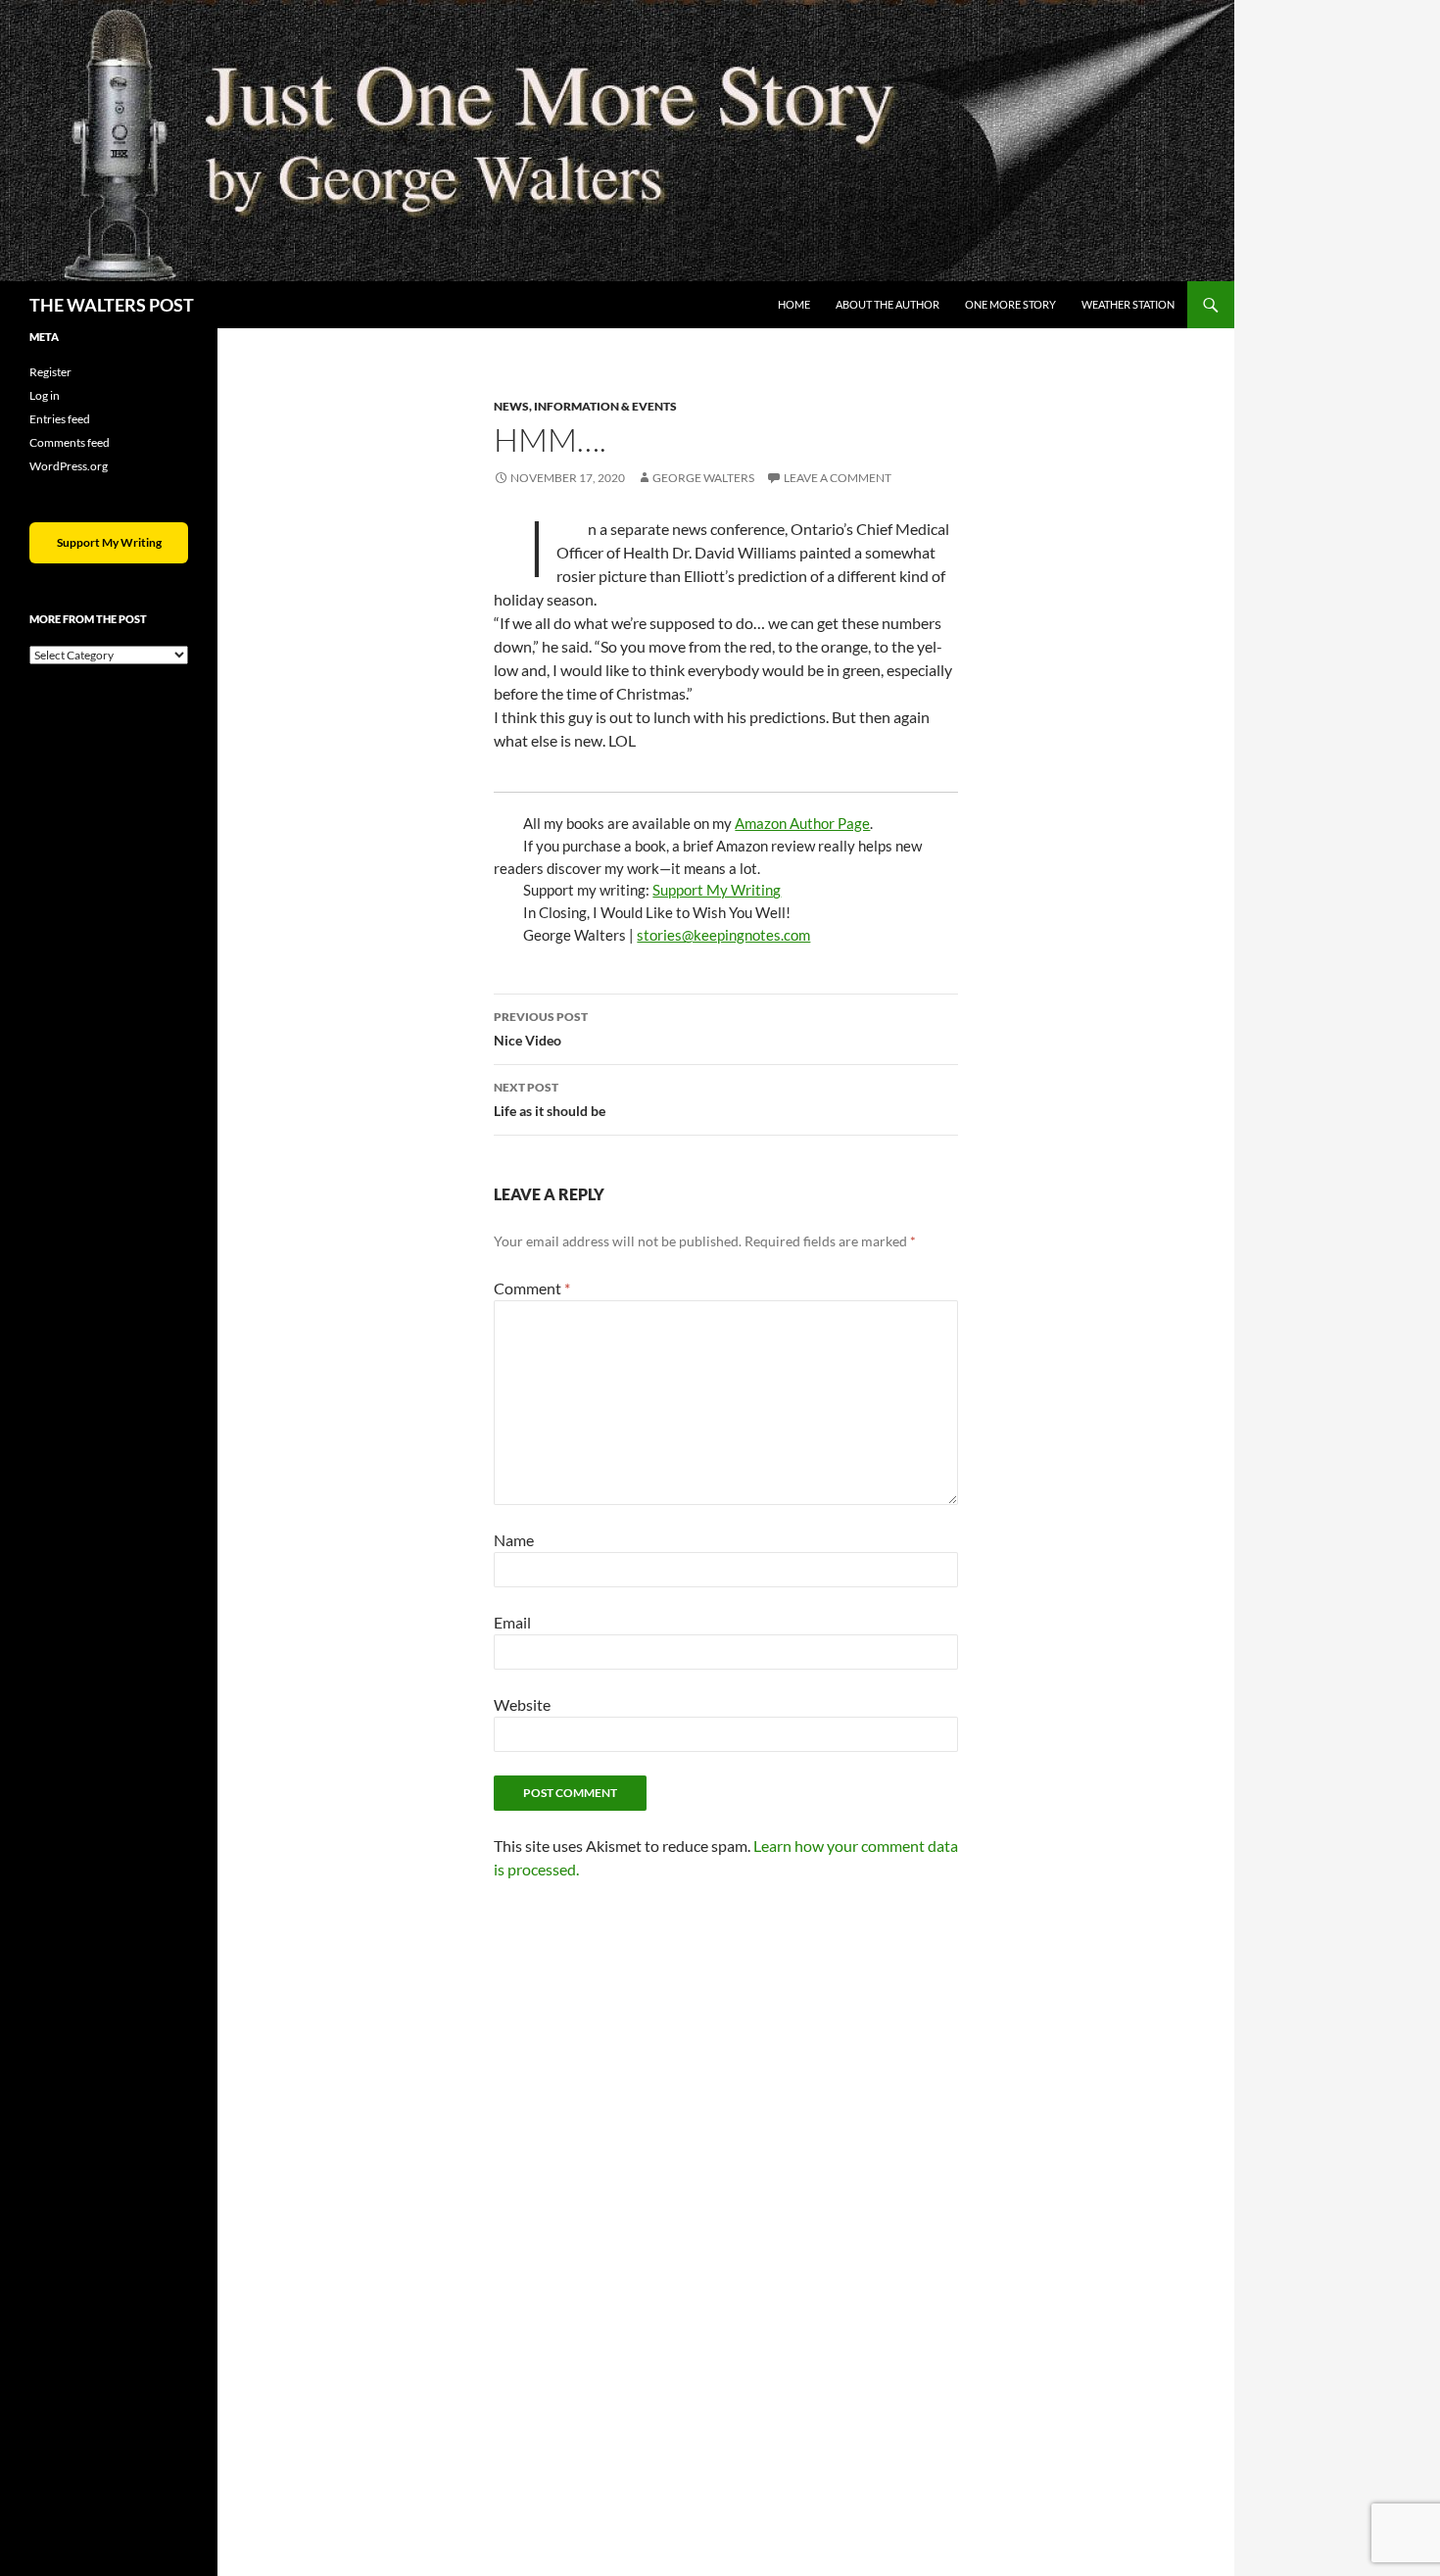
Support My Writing (717, 890)
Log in (45, 395)
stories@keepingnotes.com (723, 935)
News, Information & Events (585, 406)
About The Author (888, 304)
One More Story (1010, 304)
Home (794, 304)
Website (522, 1704)
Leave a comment (838, 478)
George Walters (703, 478)
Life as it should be (550, 1099)
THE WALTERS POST (112, 305)
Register (50, 372)
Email (512, 1622)
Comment (532, 1288)
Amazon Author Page (802, 823)
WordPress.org (69, 466)
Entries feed (60, 419)
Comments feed (70, 442)
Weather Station (1128, 304)
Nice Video (541, 1029)
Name (514, 1540)
